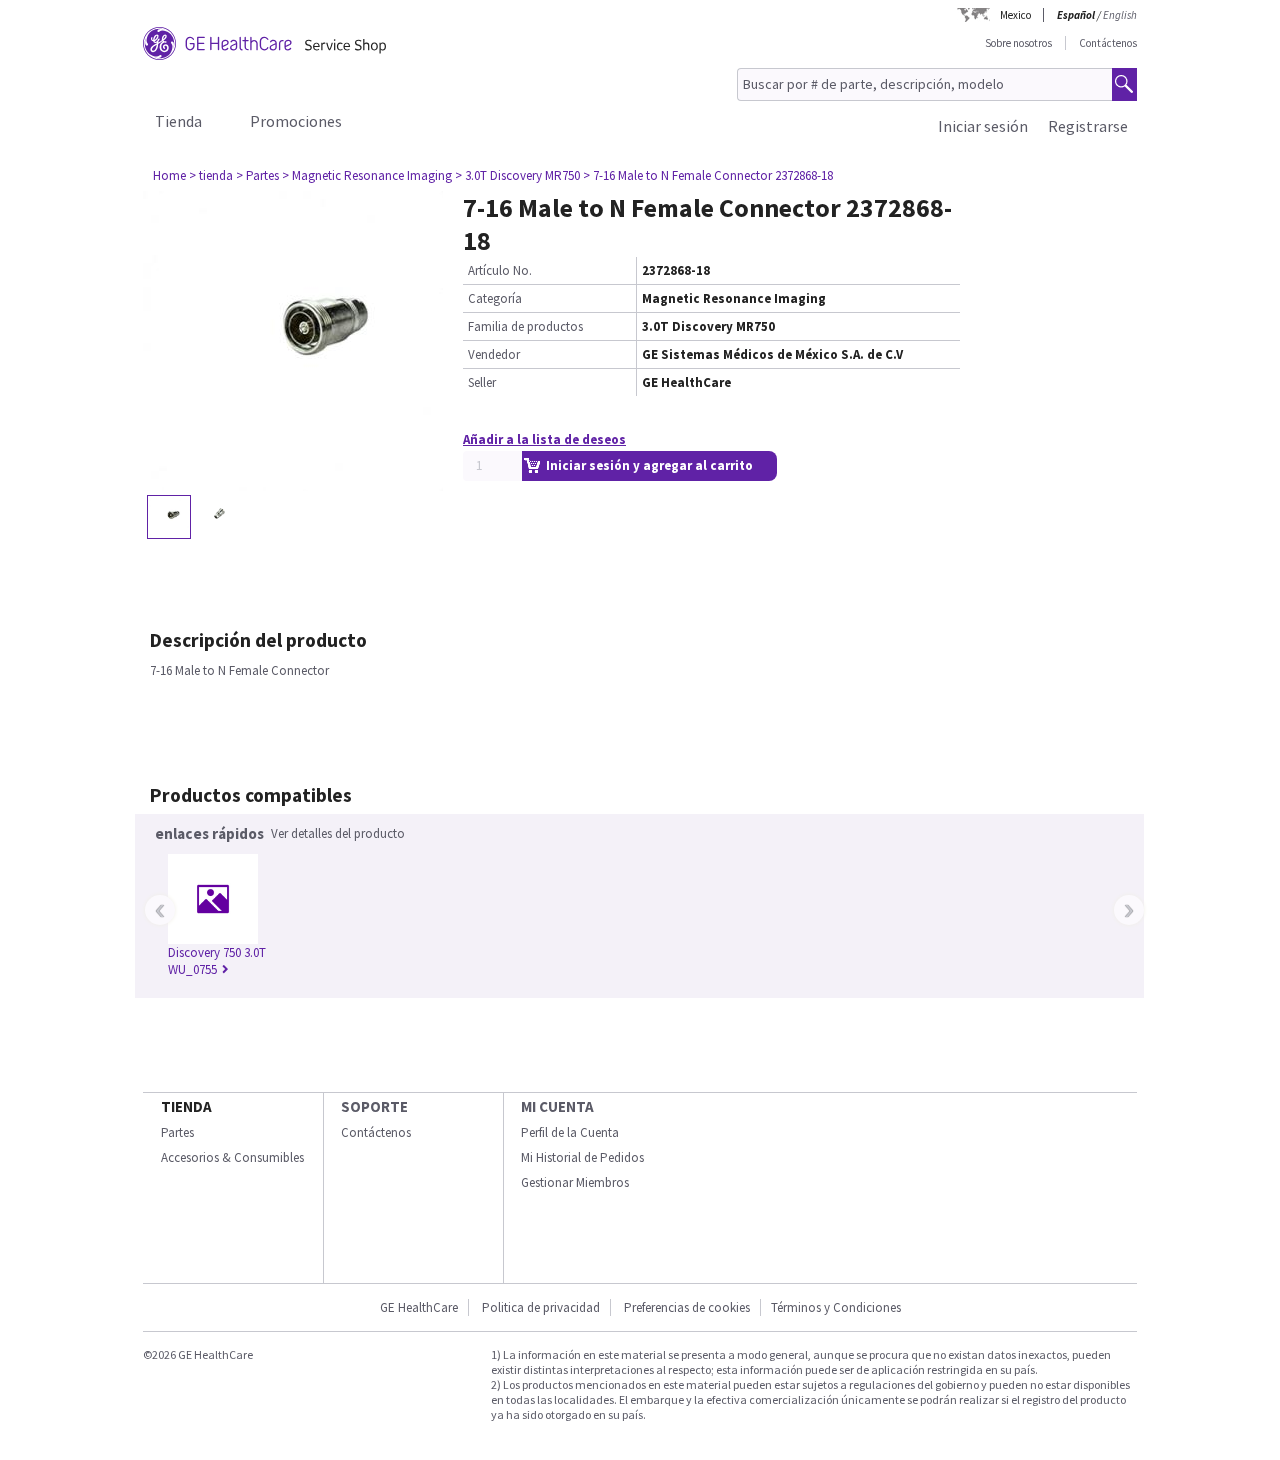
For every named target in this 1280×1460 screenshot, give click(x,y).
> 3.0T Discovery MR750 (517, 175)
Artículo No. (500, 270)
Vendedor (494, 354)
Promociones (296, 121)
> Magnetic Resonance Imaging (367, 175)
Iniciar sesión (983, 126)
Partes (177, 1132)
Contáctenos (1108, 43)
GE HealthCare (419, 1307)
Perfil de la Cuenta (570, 1132)
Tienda (178, 121)
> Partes (257, 175)
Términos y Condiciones (836, 1307)
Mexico (1015, 15)
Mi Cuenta (557, 1106)
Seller (482, 382)
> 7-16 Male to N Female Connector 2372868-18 (708, 175)
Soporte (374, 1106)
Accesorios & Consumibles (232, 1157)
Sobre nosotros (1018, 43)
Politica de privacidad (541, 1307)
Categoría (495, 298)
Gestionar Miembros (575, 1182)
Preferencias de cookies (687, 1307)
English (1120, 15)
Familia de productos (525, 326)
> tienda (211, 175)
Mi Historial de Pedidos (582, 1157)
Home (169, 175)
